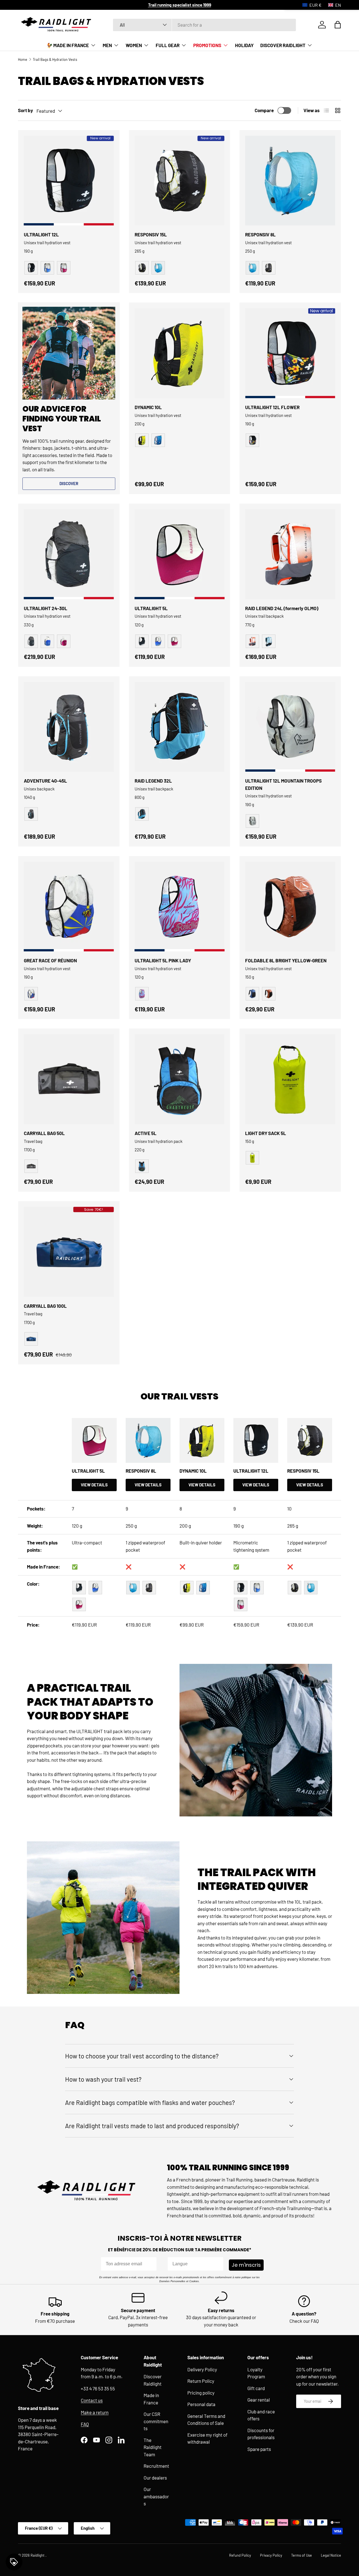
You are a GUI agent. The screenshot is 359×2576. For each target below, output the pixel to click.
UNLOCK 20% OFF (179, 1352)
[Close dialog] (235, 1202)
